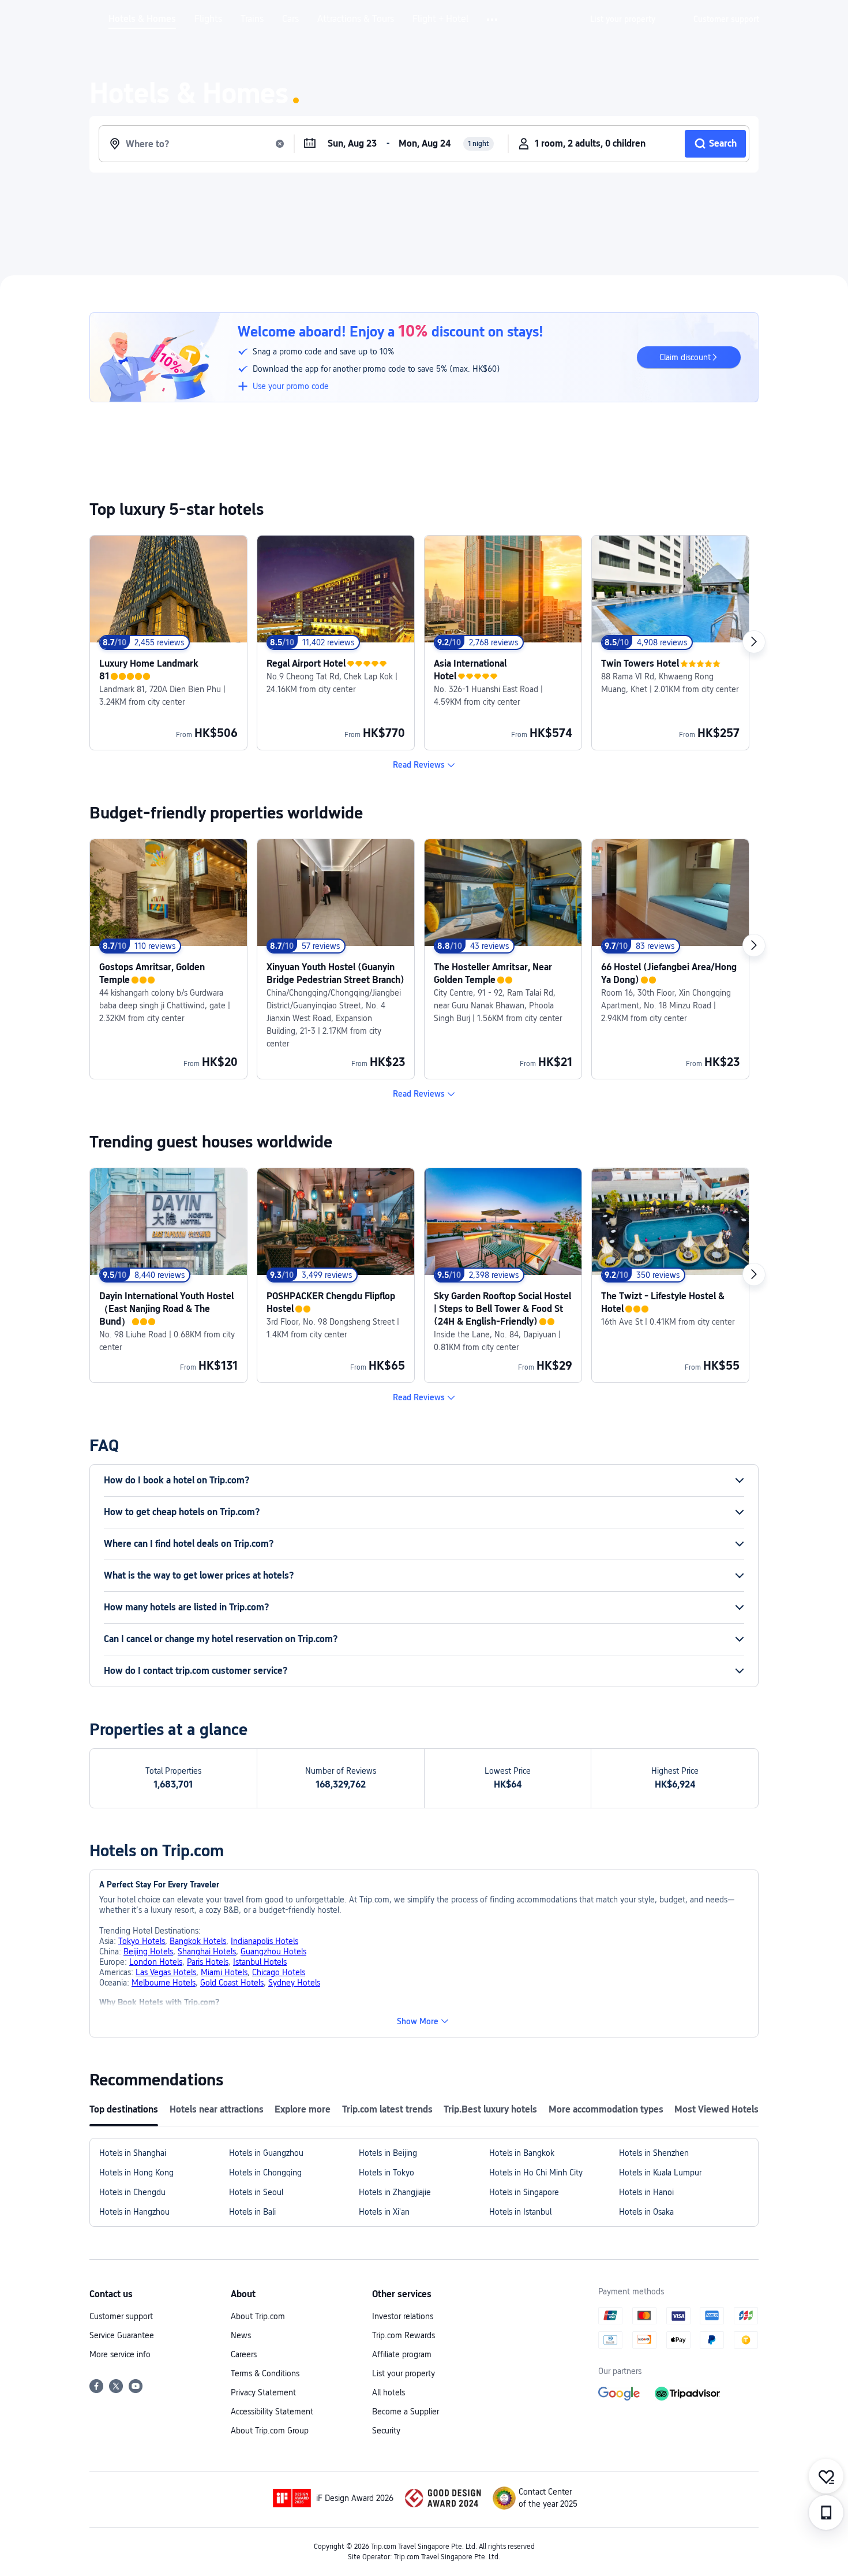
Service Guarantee (122, 2335)
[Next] (754, 642)
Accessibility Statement (272, 2412)
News (241, 2335)
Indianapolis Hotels (264, 1941)
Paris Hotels (208, 1962)
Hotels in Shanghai (133, 2153)
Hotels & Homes (142, 19)
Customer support (121, 2316)
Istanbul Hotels (260, 1962)
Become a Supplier (406, 2412)
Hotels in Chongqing (265, 2173)
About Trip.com (258, 2316)
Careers (244, 2354)
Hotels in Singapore (524, 2192)
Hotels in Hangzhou (134, 2212)
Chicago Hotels (279, 1972)
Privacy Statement (263, 2392)
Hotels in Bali (252, 2212)
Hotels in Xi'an (384, 2212)
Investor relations (403, 2316)
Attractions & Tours (356, 19)
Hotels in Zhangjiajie (395, 2192)
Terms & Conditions (265, 2373)
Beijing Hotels (148, 1951)
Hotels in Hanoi (646, 2192)
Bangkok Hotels (198, 1941)
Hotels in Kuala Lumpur (660, 2173)
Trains (252, 19)
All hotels (389, 2392)
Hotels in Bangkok (522, 2153)
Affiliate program (402, 2354)
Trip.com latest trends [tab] (387, 2109)
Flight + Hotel (440, 19)
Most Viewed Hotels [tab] (716, 2109)
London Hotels (156, 1962)
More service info (120, 2354)
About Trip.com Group (270, 2431)
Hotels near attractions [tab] (217, 2109)
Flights (208, 19)
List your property (404, 2373)
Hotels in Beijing (388, 2153)
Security (386, 2431)
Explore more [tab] (303, 2109)
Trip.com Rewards (404, 2335)
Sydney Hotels (294, 1983)
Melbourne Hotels (164, 1983)
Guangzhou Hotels (273, 1951)
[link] (623, 19)
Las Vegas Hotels (166, 1972)
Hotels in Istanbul (520, 2212)
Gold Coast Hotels (232, 1983)
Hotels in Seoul (256, 2192)
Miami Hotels (224, 1972)
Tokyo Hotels (142, 1941)
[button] (493, 20)
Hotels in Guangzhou (266, 2153)
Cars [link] (290, 19)
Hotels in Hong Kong (136, 2173)
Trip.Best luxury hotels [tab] (490, 2109)
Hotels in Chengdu (132, 2192)
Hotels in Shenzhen (654, 2153)
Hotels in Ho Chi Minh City (536, 2173)
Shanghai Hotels (207, 1951)
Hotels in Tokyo (387, 2173)
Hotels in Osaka (646, 2212)
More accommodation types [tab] (606, 2109)
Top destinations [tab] (124, 2109)
